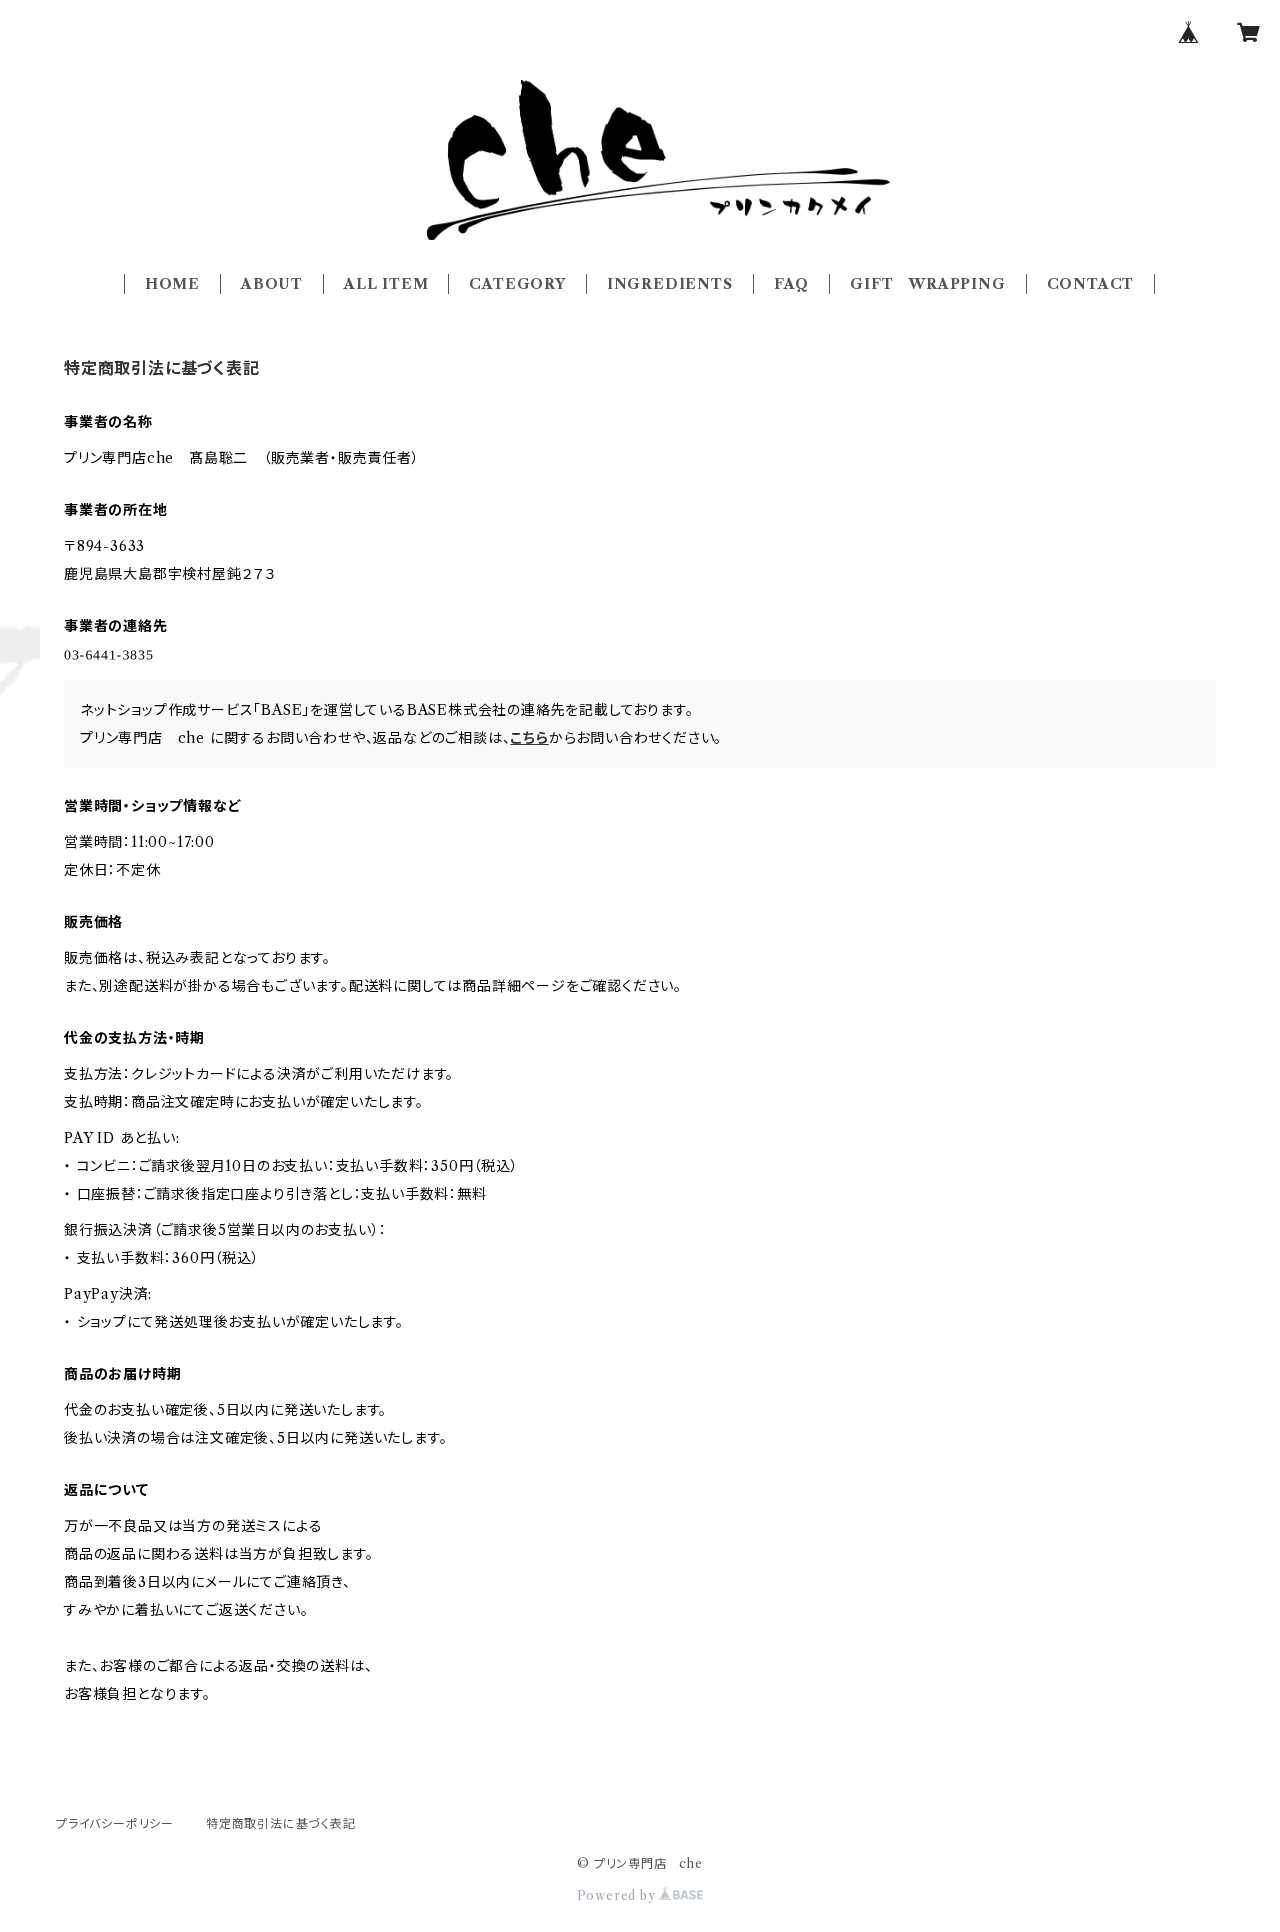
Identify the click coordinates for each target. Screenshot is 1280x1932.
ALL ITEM (386, 284)
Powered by (618, 1895)
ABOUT (272, 284)
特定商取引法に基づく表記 (281, 1823)
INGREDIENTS (670, 284)
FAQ (791, 284)
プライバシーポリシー (115, 1823)
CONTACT (1091, 284)
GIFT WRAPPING (927, 284)
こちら (529, 738)
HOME (172, 284)
